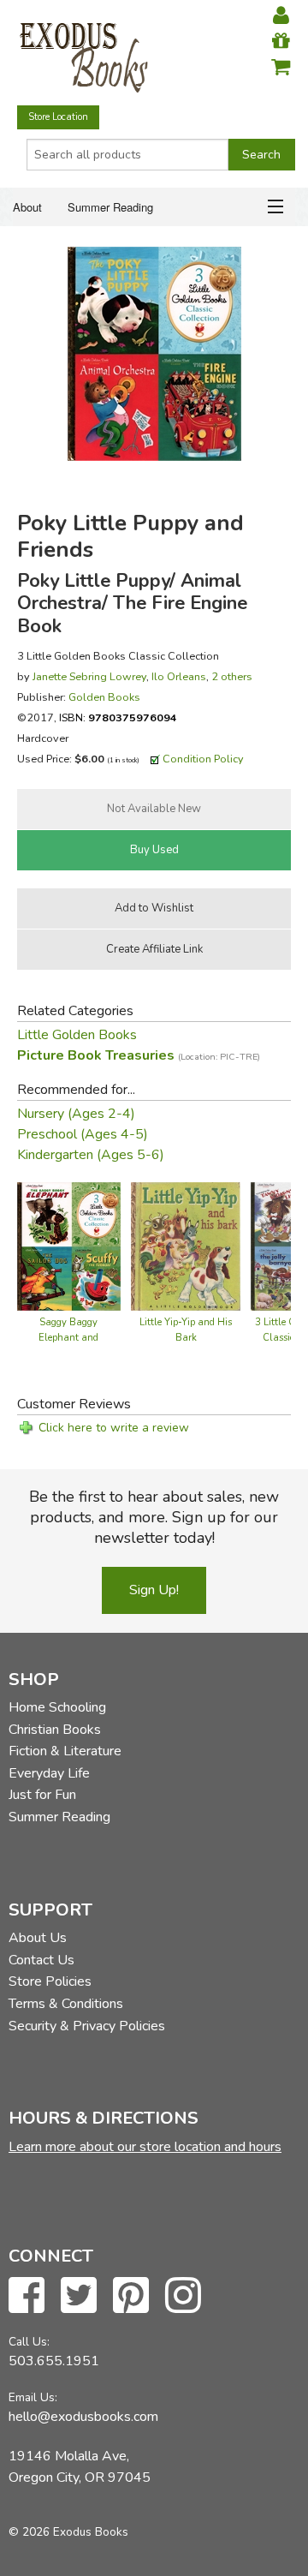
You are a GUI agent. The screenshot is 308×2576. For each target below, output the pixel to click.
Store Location (58, 117)
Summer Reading (110, 207)
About (27, 207)
